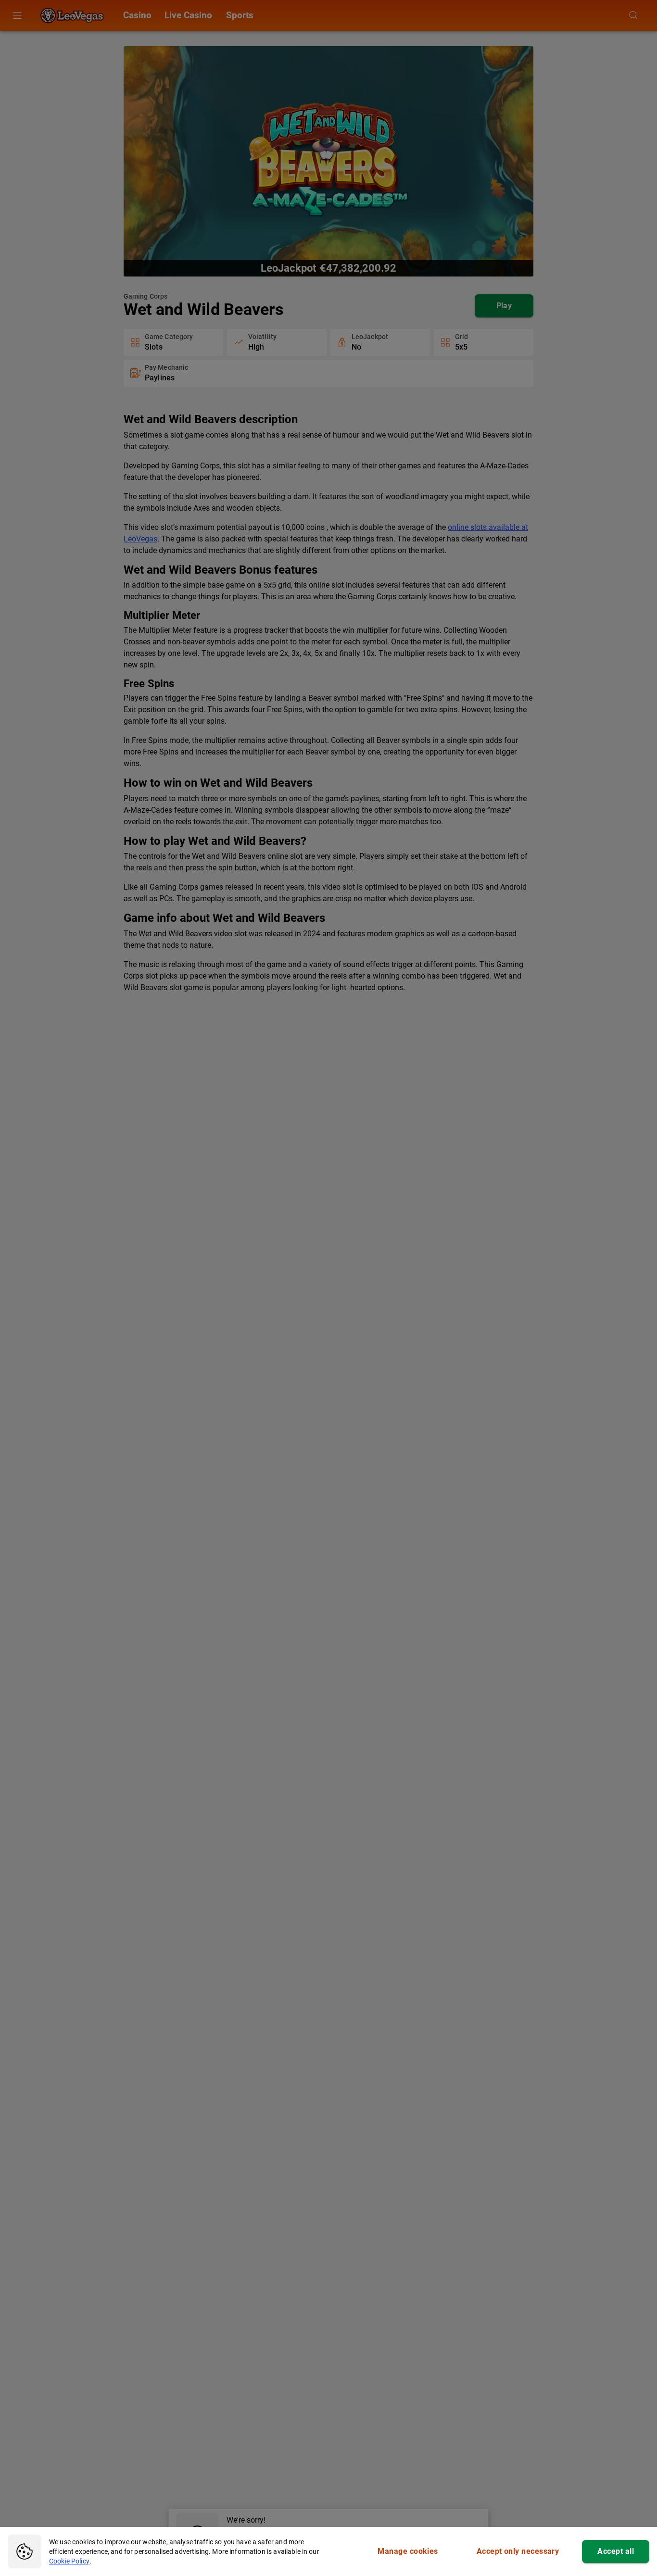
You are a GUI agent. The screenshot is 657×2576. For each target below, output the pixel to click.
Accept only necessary (518, 2551)
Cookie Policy (69, 2561)
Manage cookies (408, 2551)
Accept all (616, 2551)
